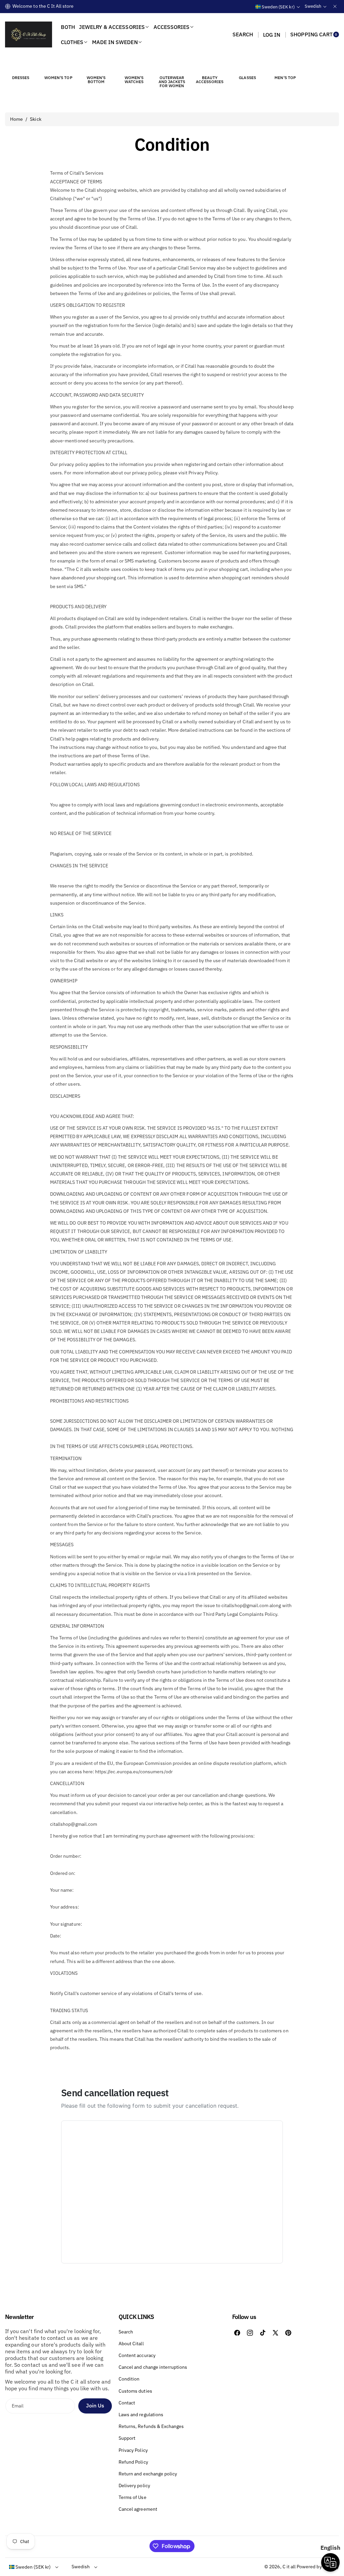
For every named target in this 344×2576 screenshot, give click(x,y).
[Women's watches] (134, 65)
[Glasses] (248, 65)
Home (16, 119)
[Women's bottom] (96, 65)
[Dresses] (20, 65)
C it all (289, 2567)
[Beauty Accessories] (210, 65)
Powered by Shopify (318, 2567)
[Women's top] (58, 65)
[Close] (335, 6)
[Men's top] (285, 65)
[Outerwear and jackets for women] (172, 65)
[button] (243, 35)
